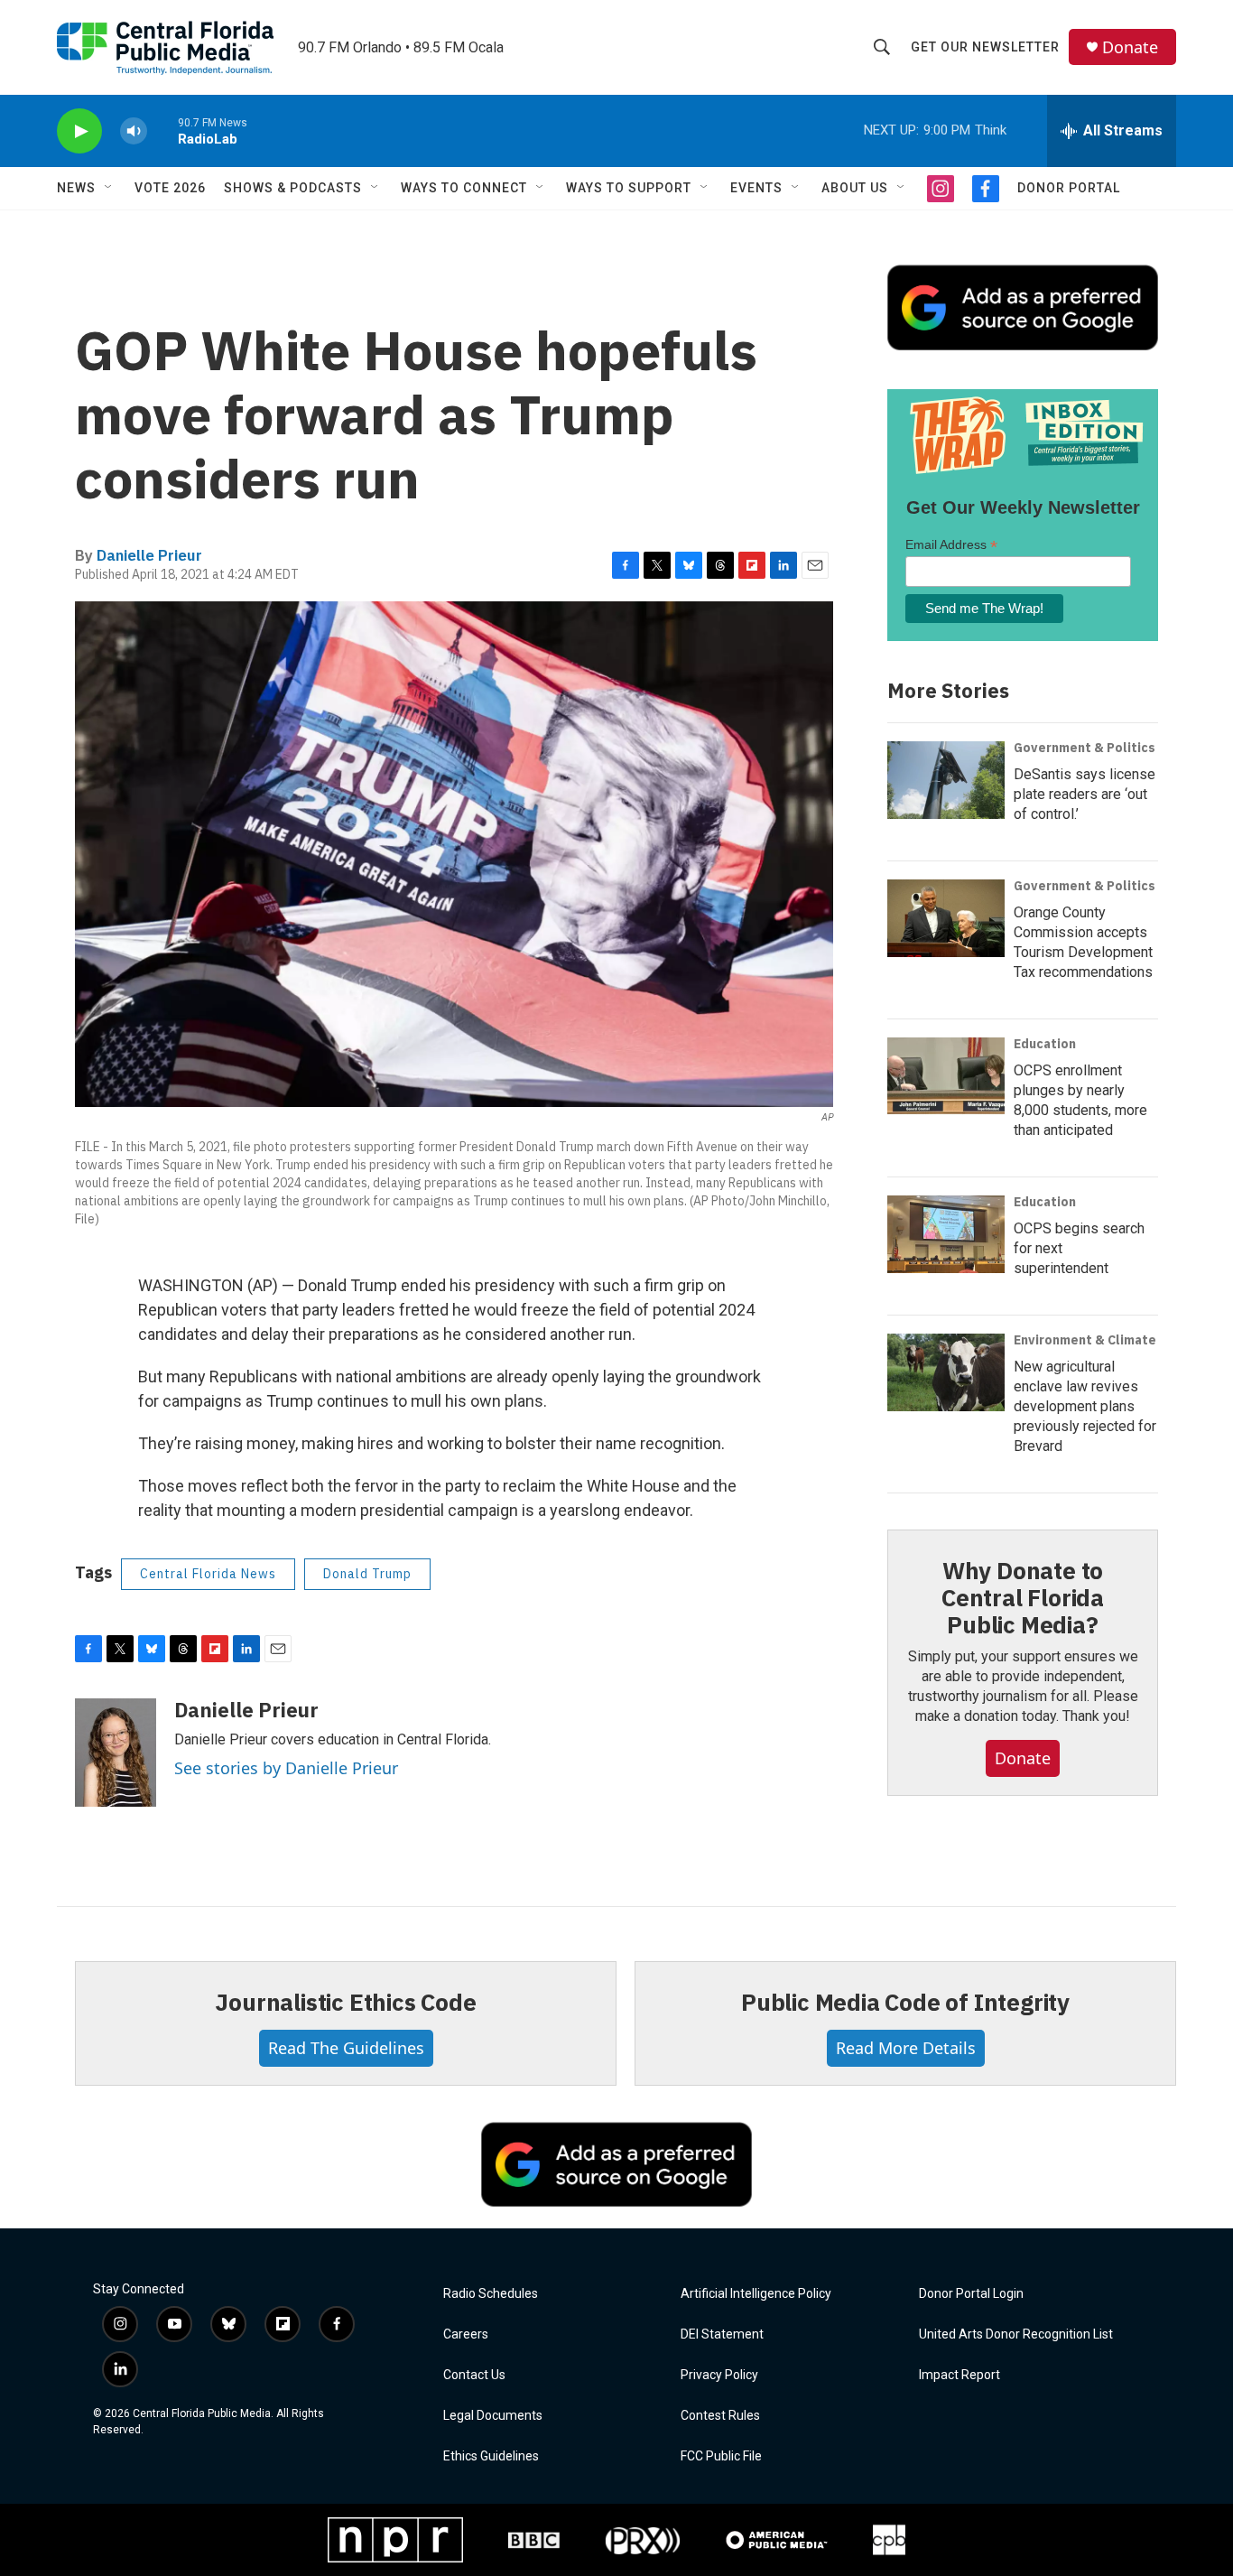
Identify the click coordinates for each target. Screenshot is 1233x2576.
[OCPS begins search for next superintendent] (946, 1234)
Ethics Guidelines (491, 2456)
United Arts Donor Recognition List (1016, 2334)
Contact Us (474, 2375)
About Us (855, 188)
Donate (1130, 47)
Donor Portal (1069, 188)
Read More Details (906, 2048)
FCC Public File (721, 2456)
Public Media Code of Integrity (905, 2002)
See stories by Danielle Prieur (286, 1768)
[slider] (162, 130)
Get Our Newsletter (985, 47)
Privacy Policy (719, 2375)
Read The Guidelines (346, 2048)
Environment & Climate (1085, 1340)
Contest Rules (720, 2416)
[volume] (134, 131)
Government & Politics (1085, 748)
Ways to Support (629, 188)
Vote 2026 (170, 188)
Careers (466, 2334)
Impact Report (960, 2375)
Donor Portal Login (971, 2294)
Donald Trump (367, 1574)
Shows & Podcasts (293, 188)
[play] (79, 131)
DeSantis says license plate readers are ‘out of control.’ (1085, 794)
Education (1045, 1044)
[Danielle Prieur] (116, 1753)
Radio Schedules (491, 2294)
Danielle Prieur (149, 555)
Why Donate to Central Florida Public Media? (1023, 1597)
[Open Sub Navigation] (109, 188)
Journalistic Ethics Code (345, 2002)
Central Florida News (208, 1574)
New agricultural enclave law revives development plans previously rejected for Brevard (1085, 1406)
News (76, 188)
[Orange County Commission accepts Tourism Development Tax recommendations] (946, 918)
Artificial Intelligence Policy (756, 2294)
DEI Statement (722, 2334)
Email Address (951, 545)
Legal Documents (493, 2416)
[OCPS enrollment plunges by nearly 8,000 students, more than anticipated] (946, 1076)
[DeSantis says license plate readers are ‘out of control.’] (946, 780)
